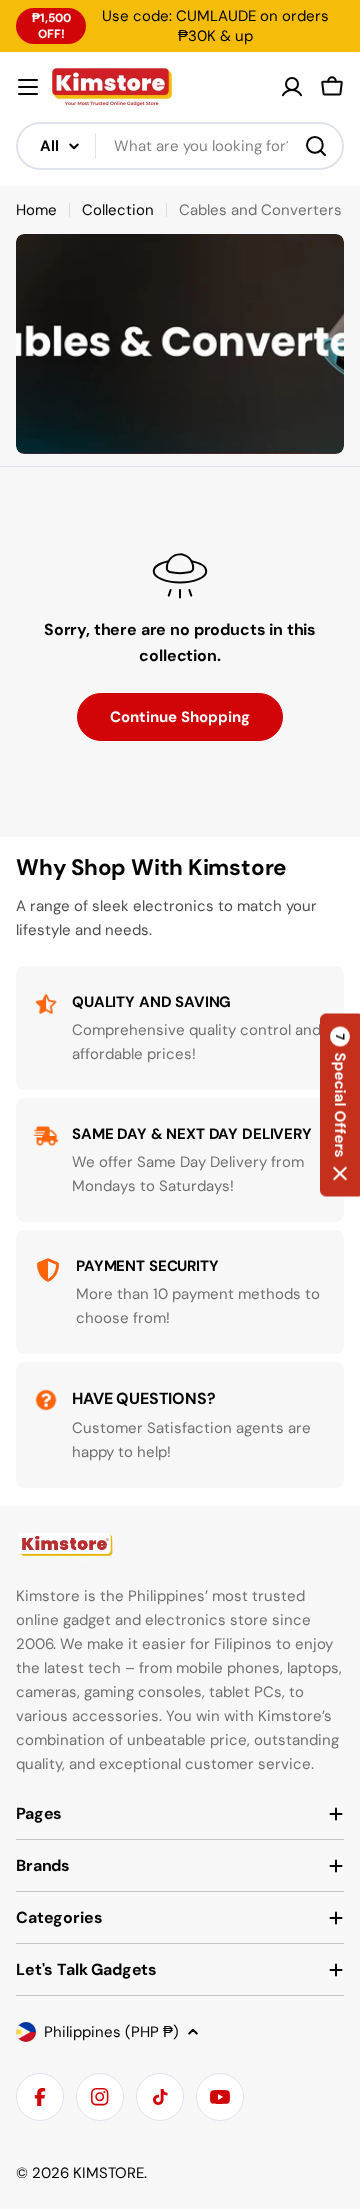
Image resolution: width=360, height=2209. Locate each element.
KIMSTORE (108, 2173)
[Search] (316, 146)
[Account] (292, 87)
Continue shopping (180, 717)
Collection (118, 210)
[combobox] (180, 146)
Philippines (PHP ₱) (111, 2032)
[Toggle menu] (28, 87)
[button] (340, 1104)
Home (36, 210)
